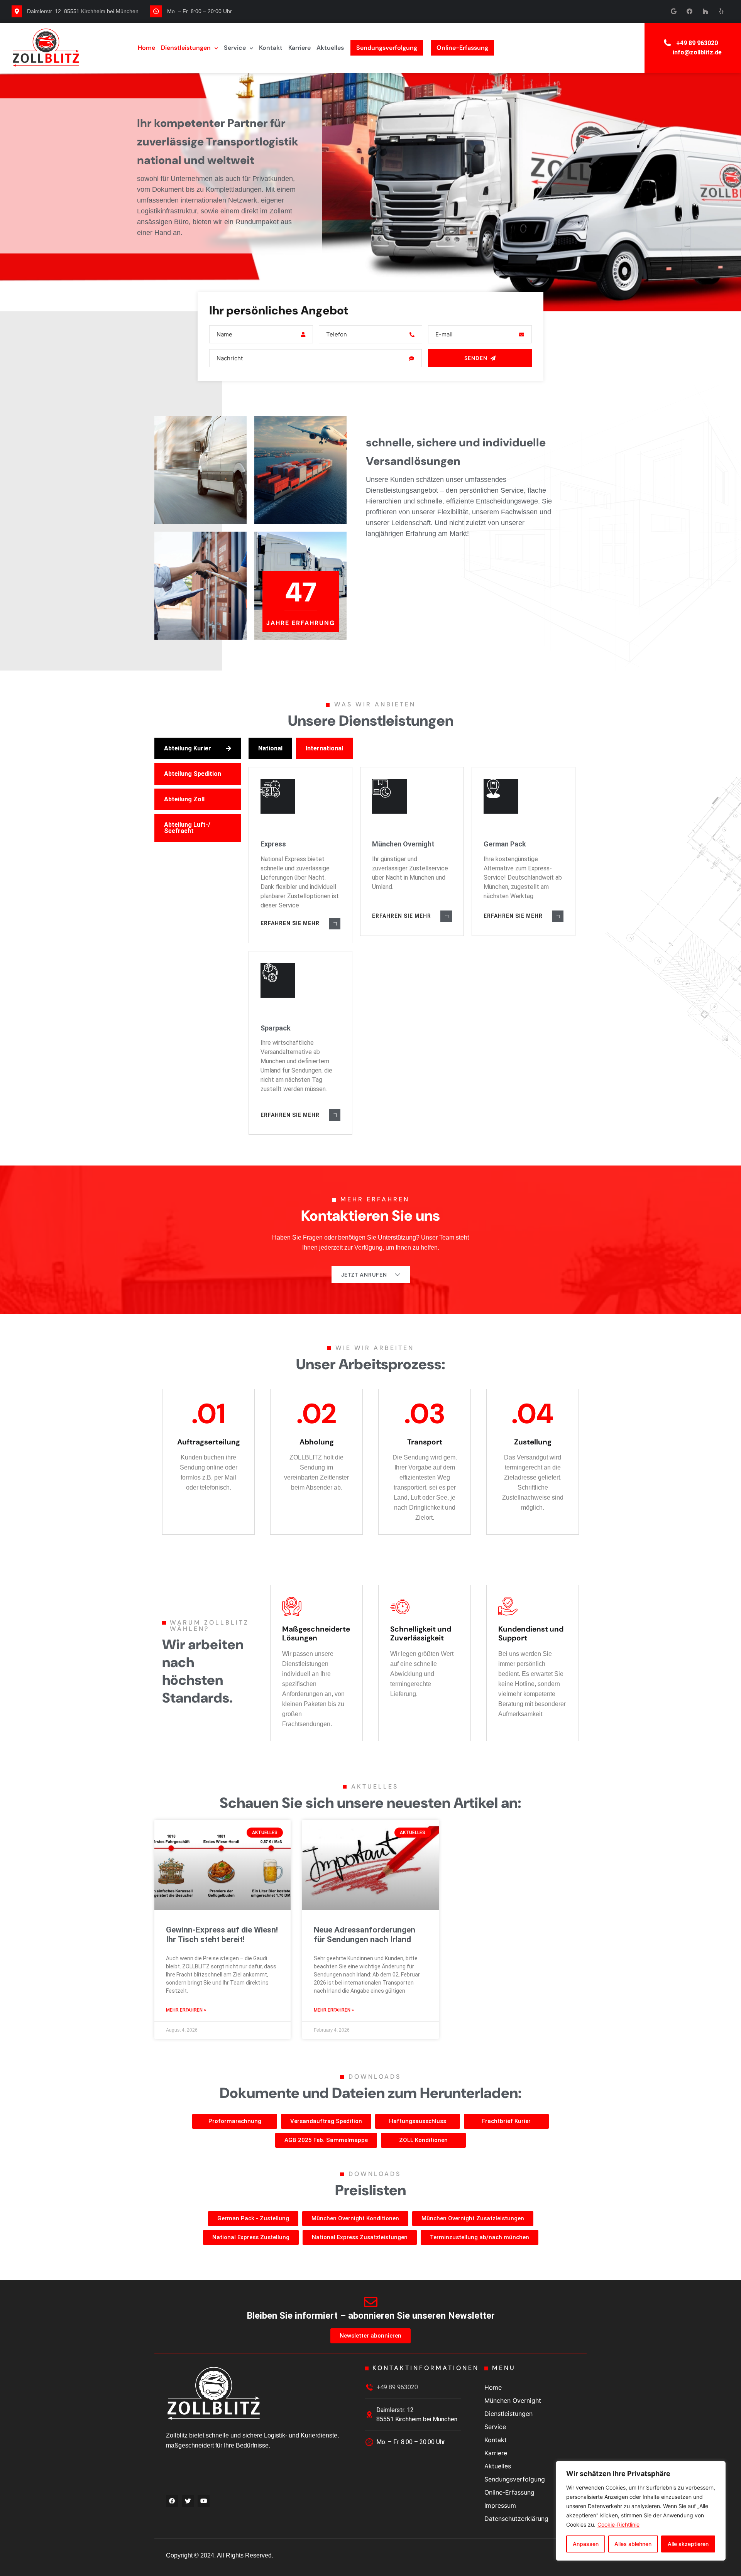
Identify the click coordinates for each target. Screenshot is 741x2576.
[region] (641, 2511)
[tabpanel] (414, 936)
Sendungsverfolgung (387, 48)
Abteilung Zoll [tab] (184, 799)
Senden (476, 358)
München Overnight (513, 2400)
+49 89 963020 (697, 43)
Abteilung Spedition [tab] (193, 774)
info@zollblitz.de (697, 52)
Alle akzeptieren (688, 2544)
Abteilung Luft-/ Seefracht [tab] (187, 828)
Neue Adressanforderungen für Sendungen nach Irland (365, 1935)
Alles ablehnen (633, 2544)
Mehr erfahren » (186, 2010)
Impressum (500, 2505)
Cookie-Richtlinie (618, 2524)
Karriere (299, 48)
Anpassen (586, 2544)
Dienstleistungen (186, 48)
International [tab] (324, 748)
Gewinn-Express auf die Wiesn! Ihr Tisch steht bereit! (222, 1935)
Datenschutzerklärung (516, 2519)
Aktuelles (330, 48)
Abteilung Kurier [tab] (188, 748)
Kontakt (271, 48)
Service (235, 48)
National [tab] (270, 748)
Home (146, 48)
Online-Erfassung (462, 48)
